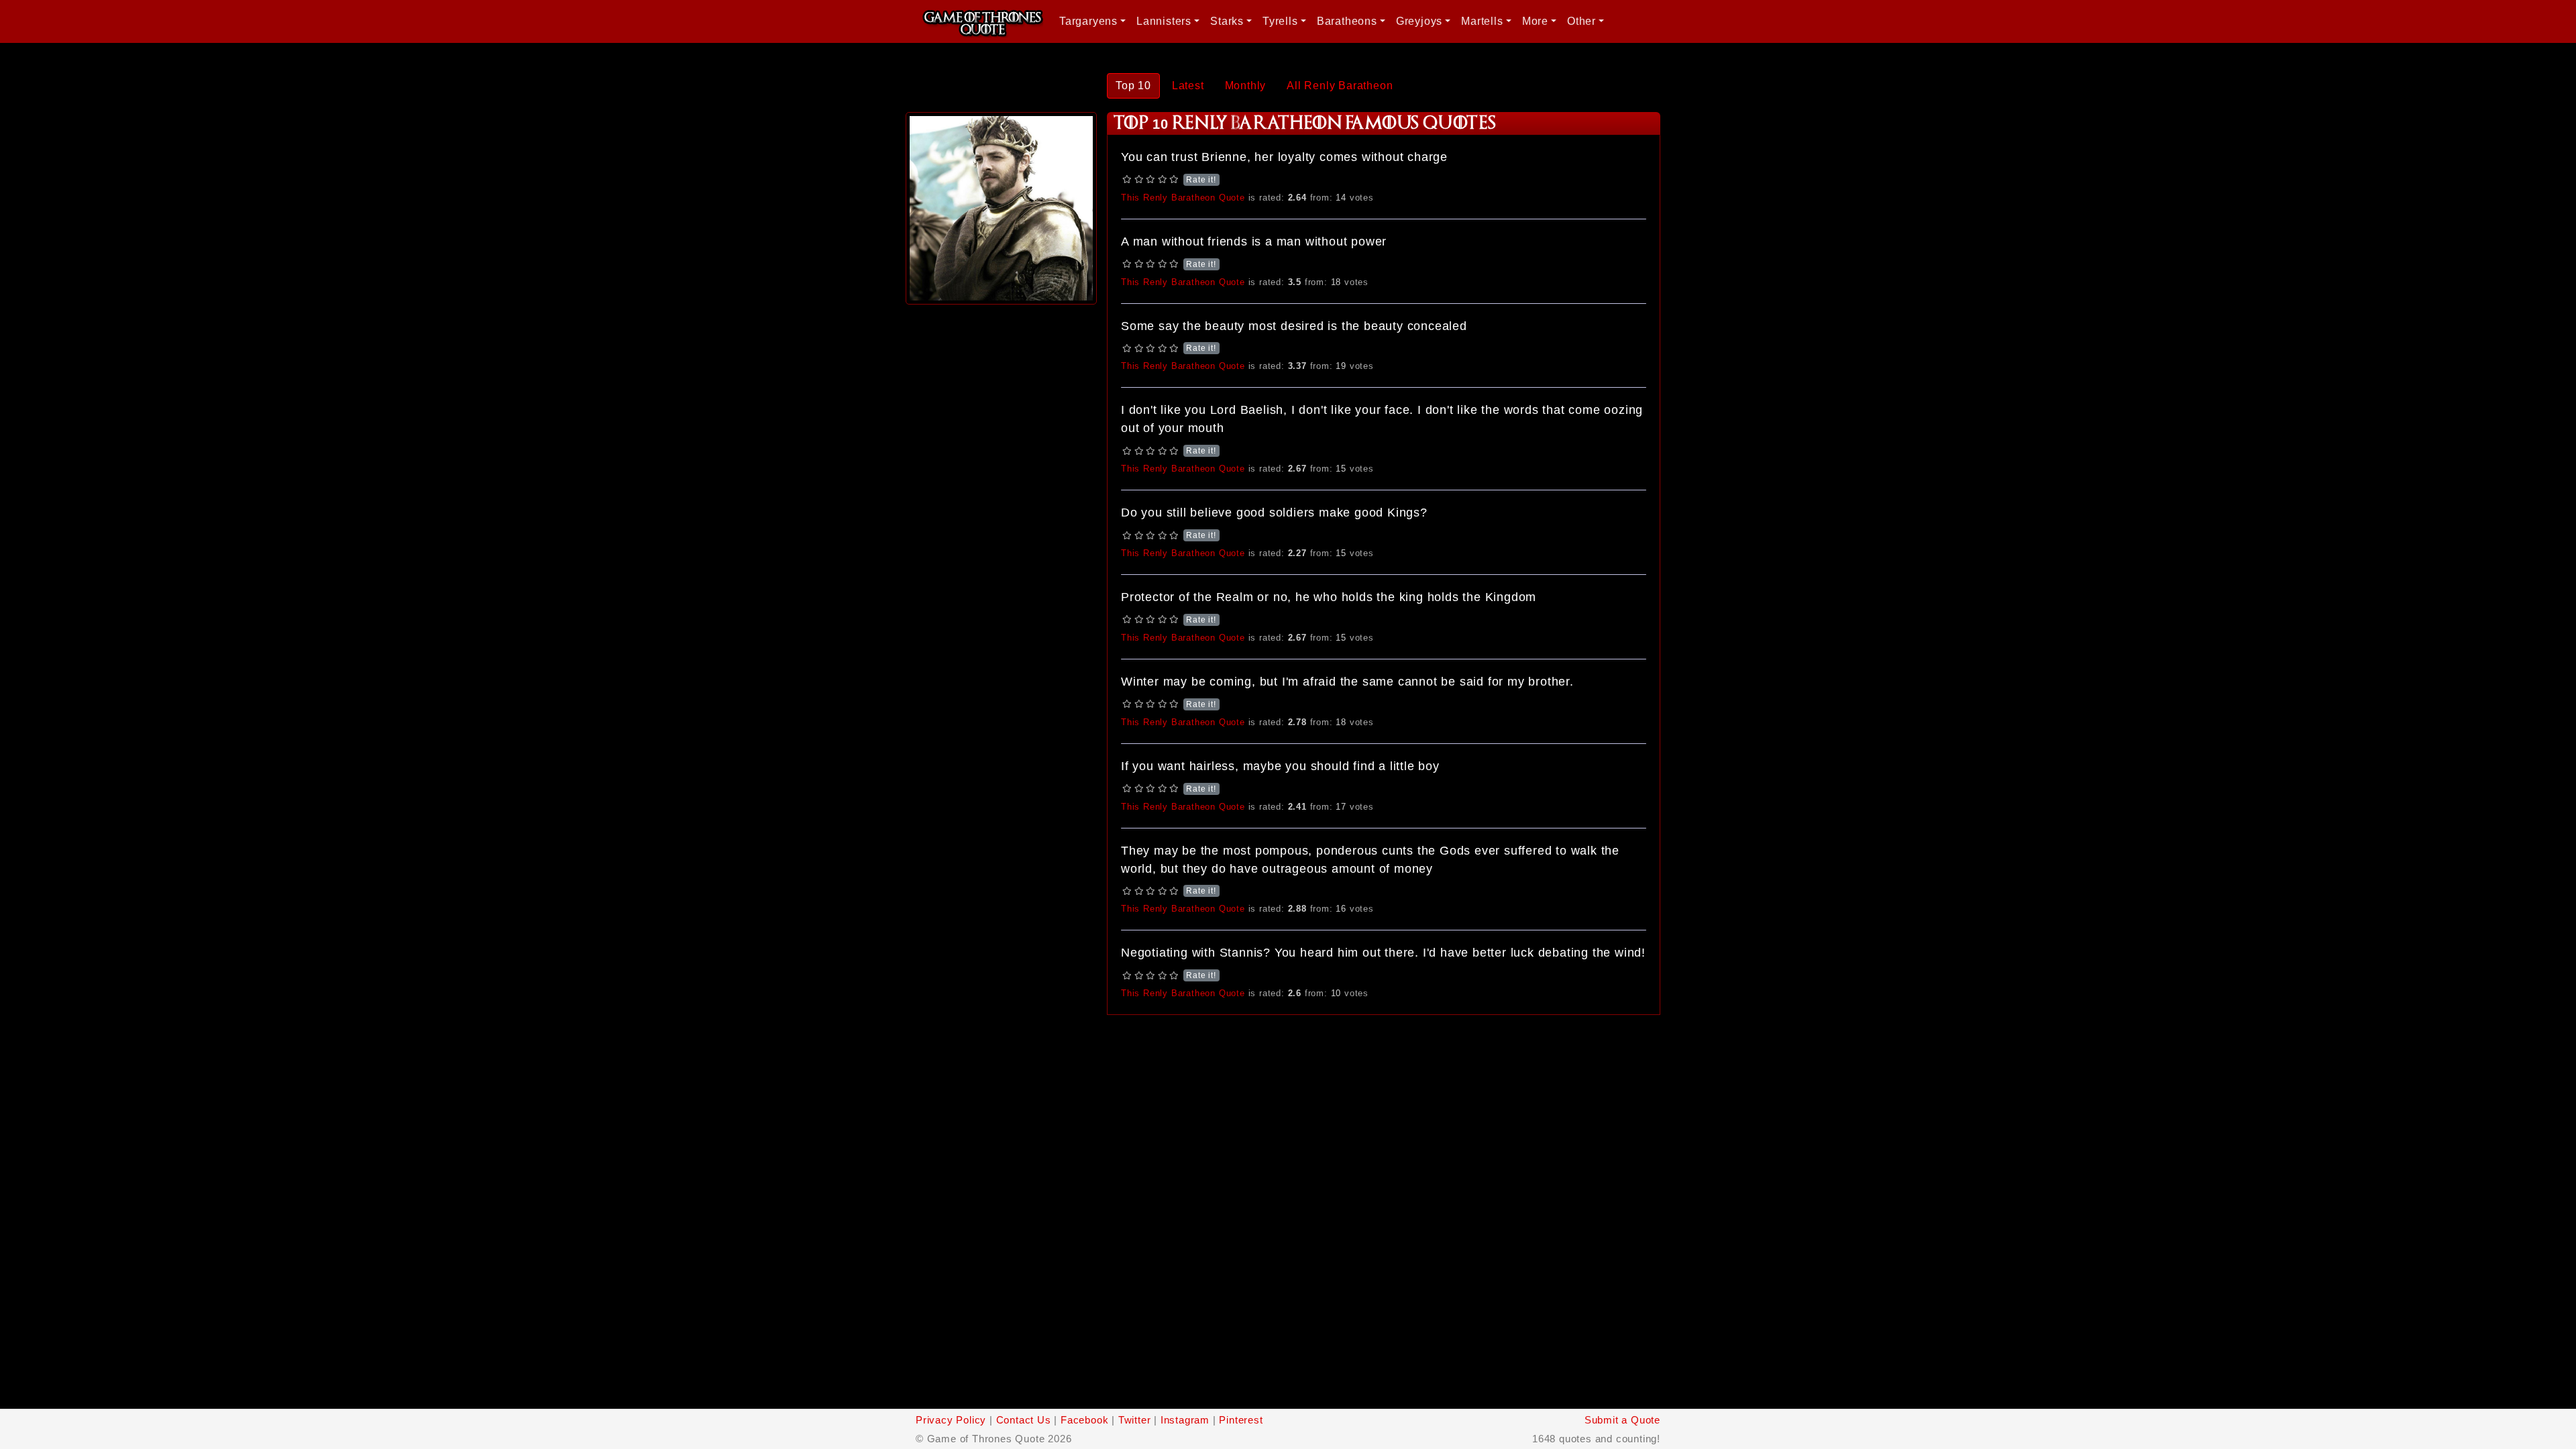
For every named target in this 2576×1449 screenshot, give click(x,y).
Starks (1227, 21)
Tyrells (1280, 21)
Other (1581, 21)
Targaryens (1088, 21)
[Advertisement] (1001, 509)
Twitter (1135, 1420)
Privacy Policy (951, 1420)
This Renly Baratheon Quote (1183, 198)
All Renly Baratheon (1340, 86)
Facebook (1084, 1420)
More (1535, 21)
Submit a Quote (1622, 1420)
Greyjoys (1419, 21)
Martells (1482, 21)
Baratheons (1347, 21)
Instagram (1185, 1420)
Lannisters (1164, 21)
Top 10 (1133, 86)
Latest (1188, 86)
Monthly (1246, 86)
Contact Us (1024, 1420)
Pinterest (1241, 1420)
